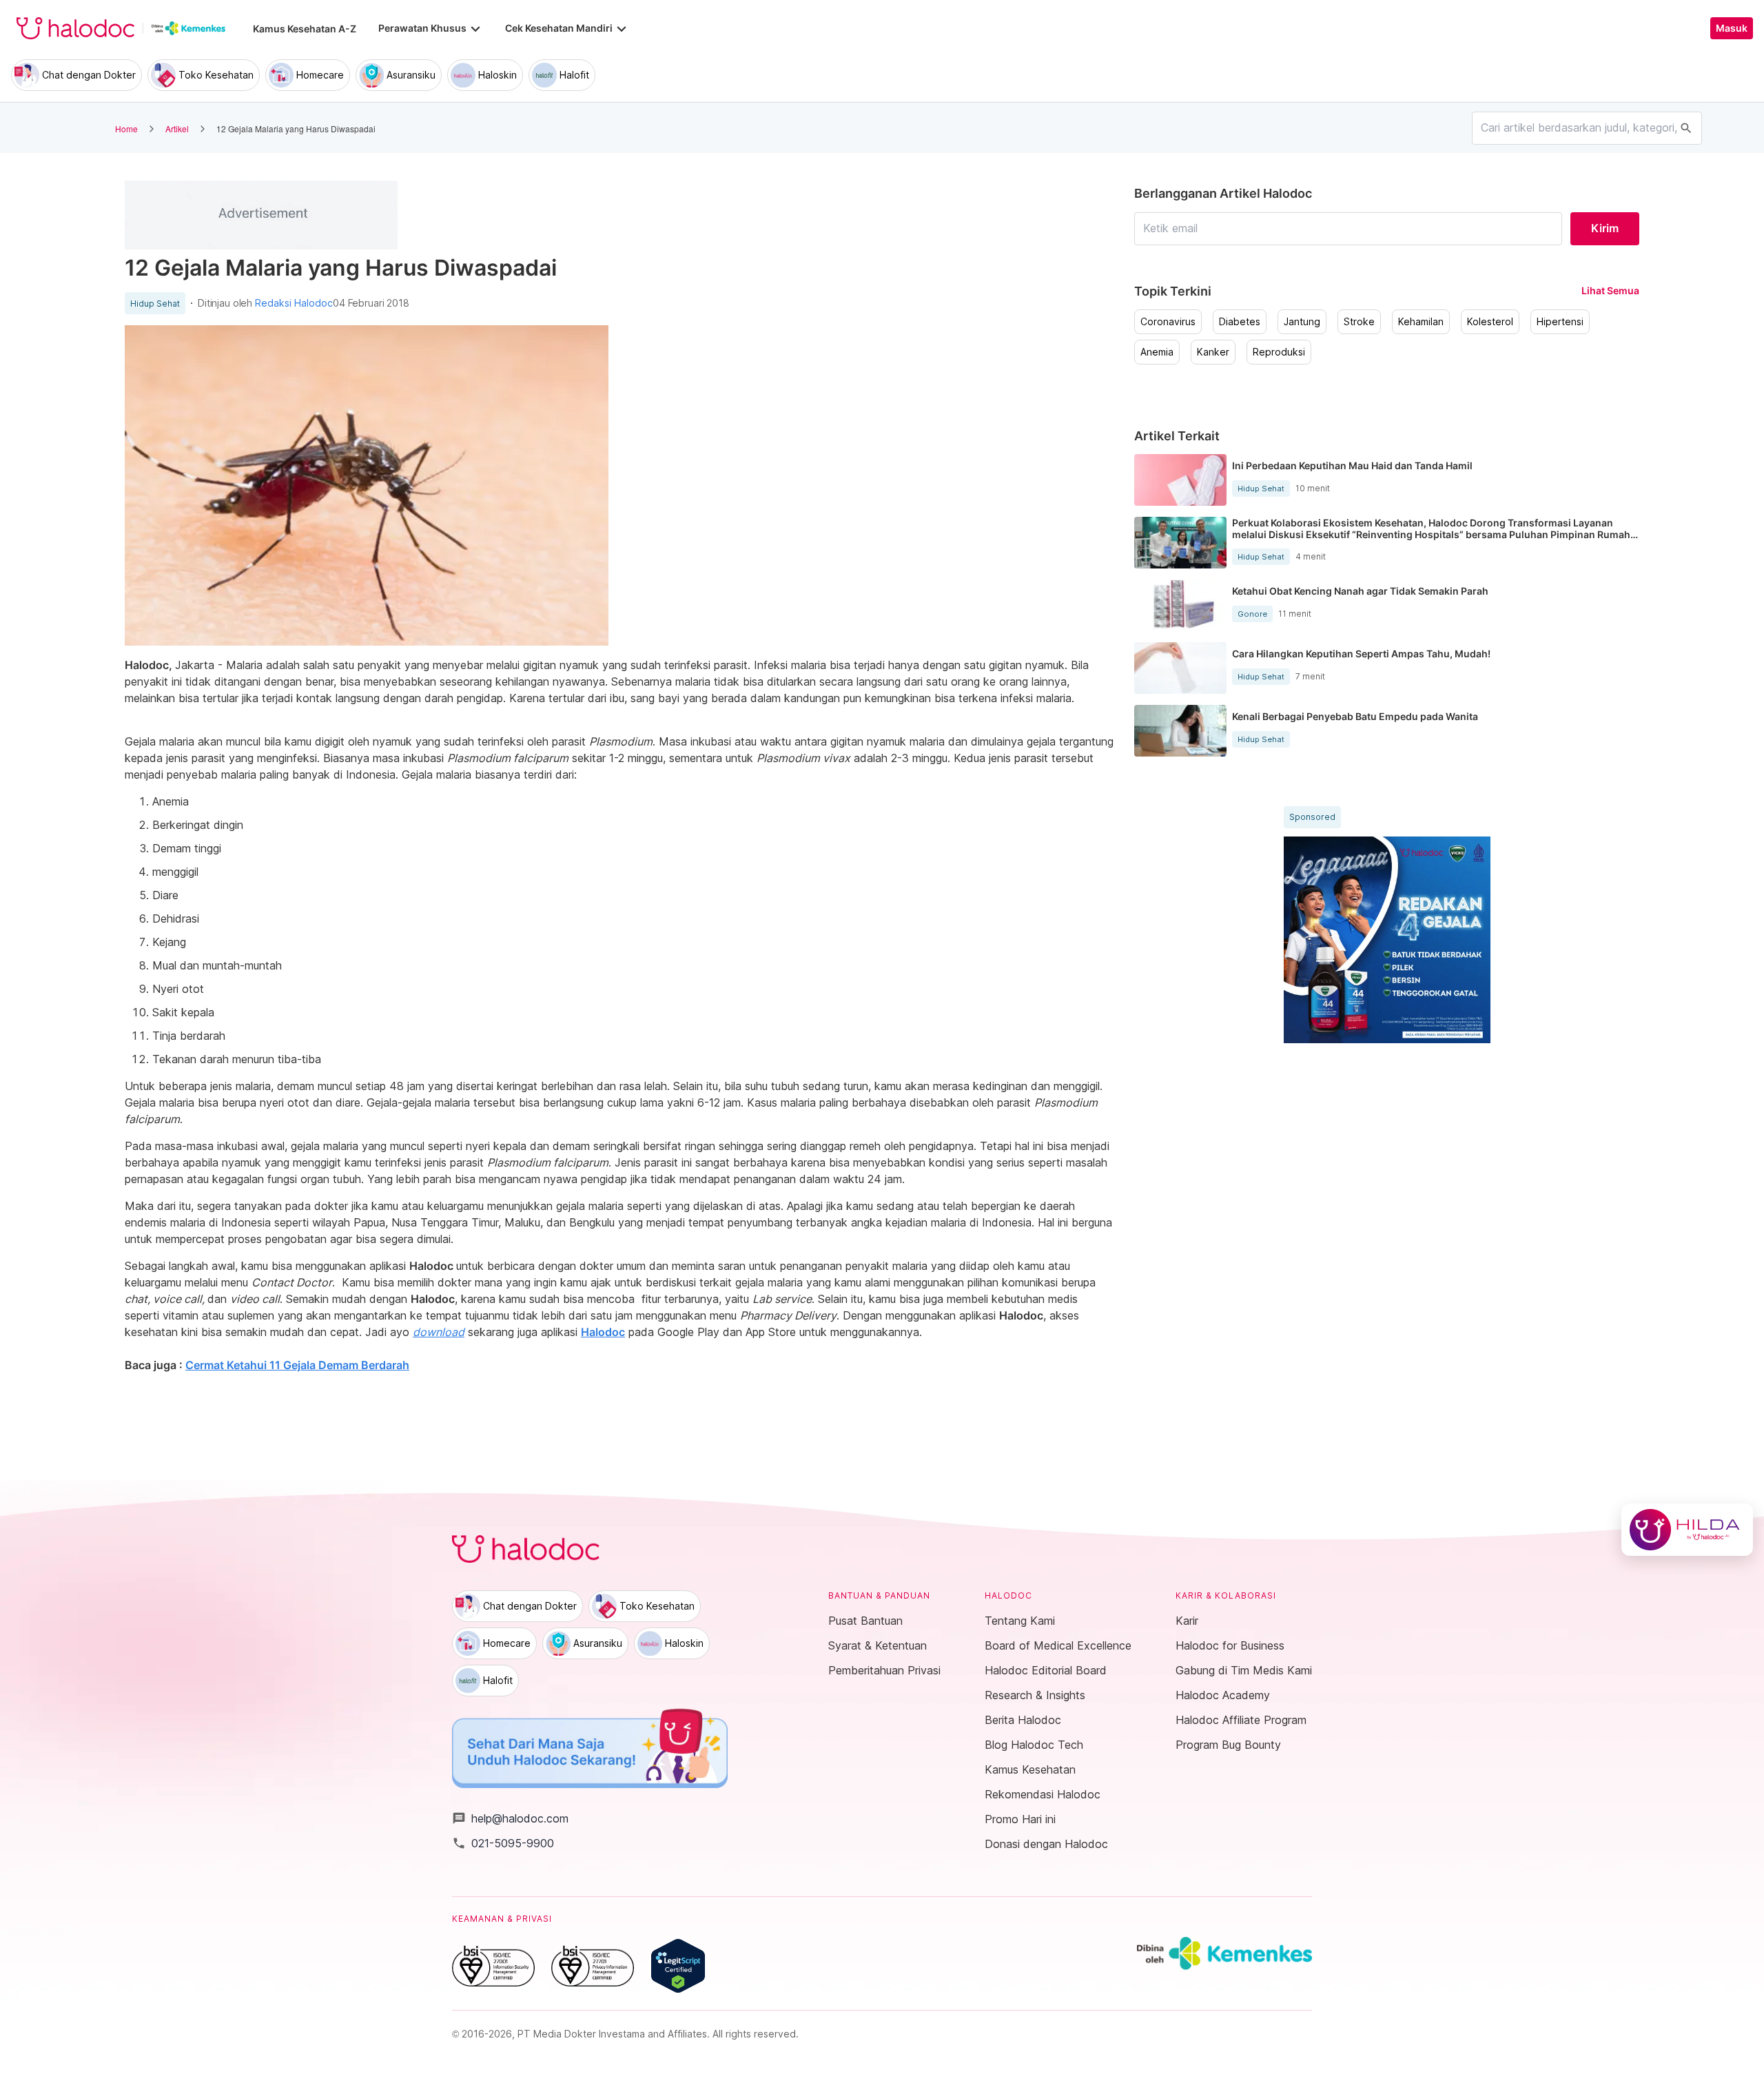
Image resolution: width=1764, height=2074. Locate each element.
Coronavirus (1168, 322)
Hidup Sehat (155, 304)
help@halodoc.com (510, 1818)
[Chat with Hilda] (1687, 1530)
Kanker (1213, 352)
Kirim (1605, 228)
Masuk (1732, 28)
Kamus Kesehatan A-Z (305, 29)
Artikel (177, 129)
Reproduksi (1279, 352)
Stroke (1359, 322)
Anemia (1157, 352)
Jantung (1302, 322)
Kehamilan (1421, 322)
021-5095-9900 (503, 1843)
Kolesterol (1490, 322)
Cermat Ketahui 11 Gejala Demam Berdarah (297, 1365)
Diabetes (1240, 322)
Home (126, 129)
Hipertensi (1560, 322)
